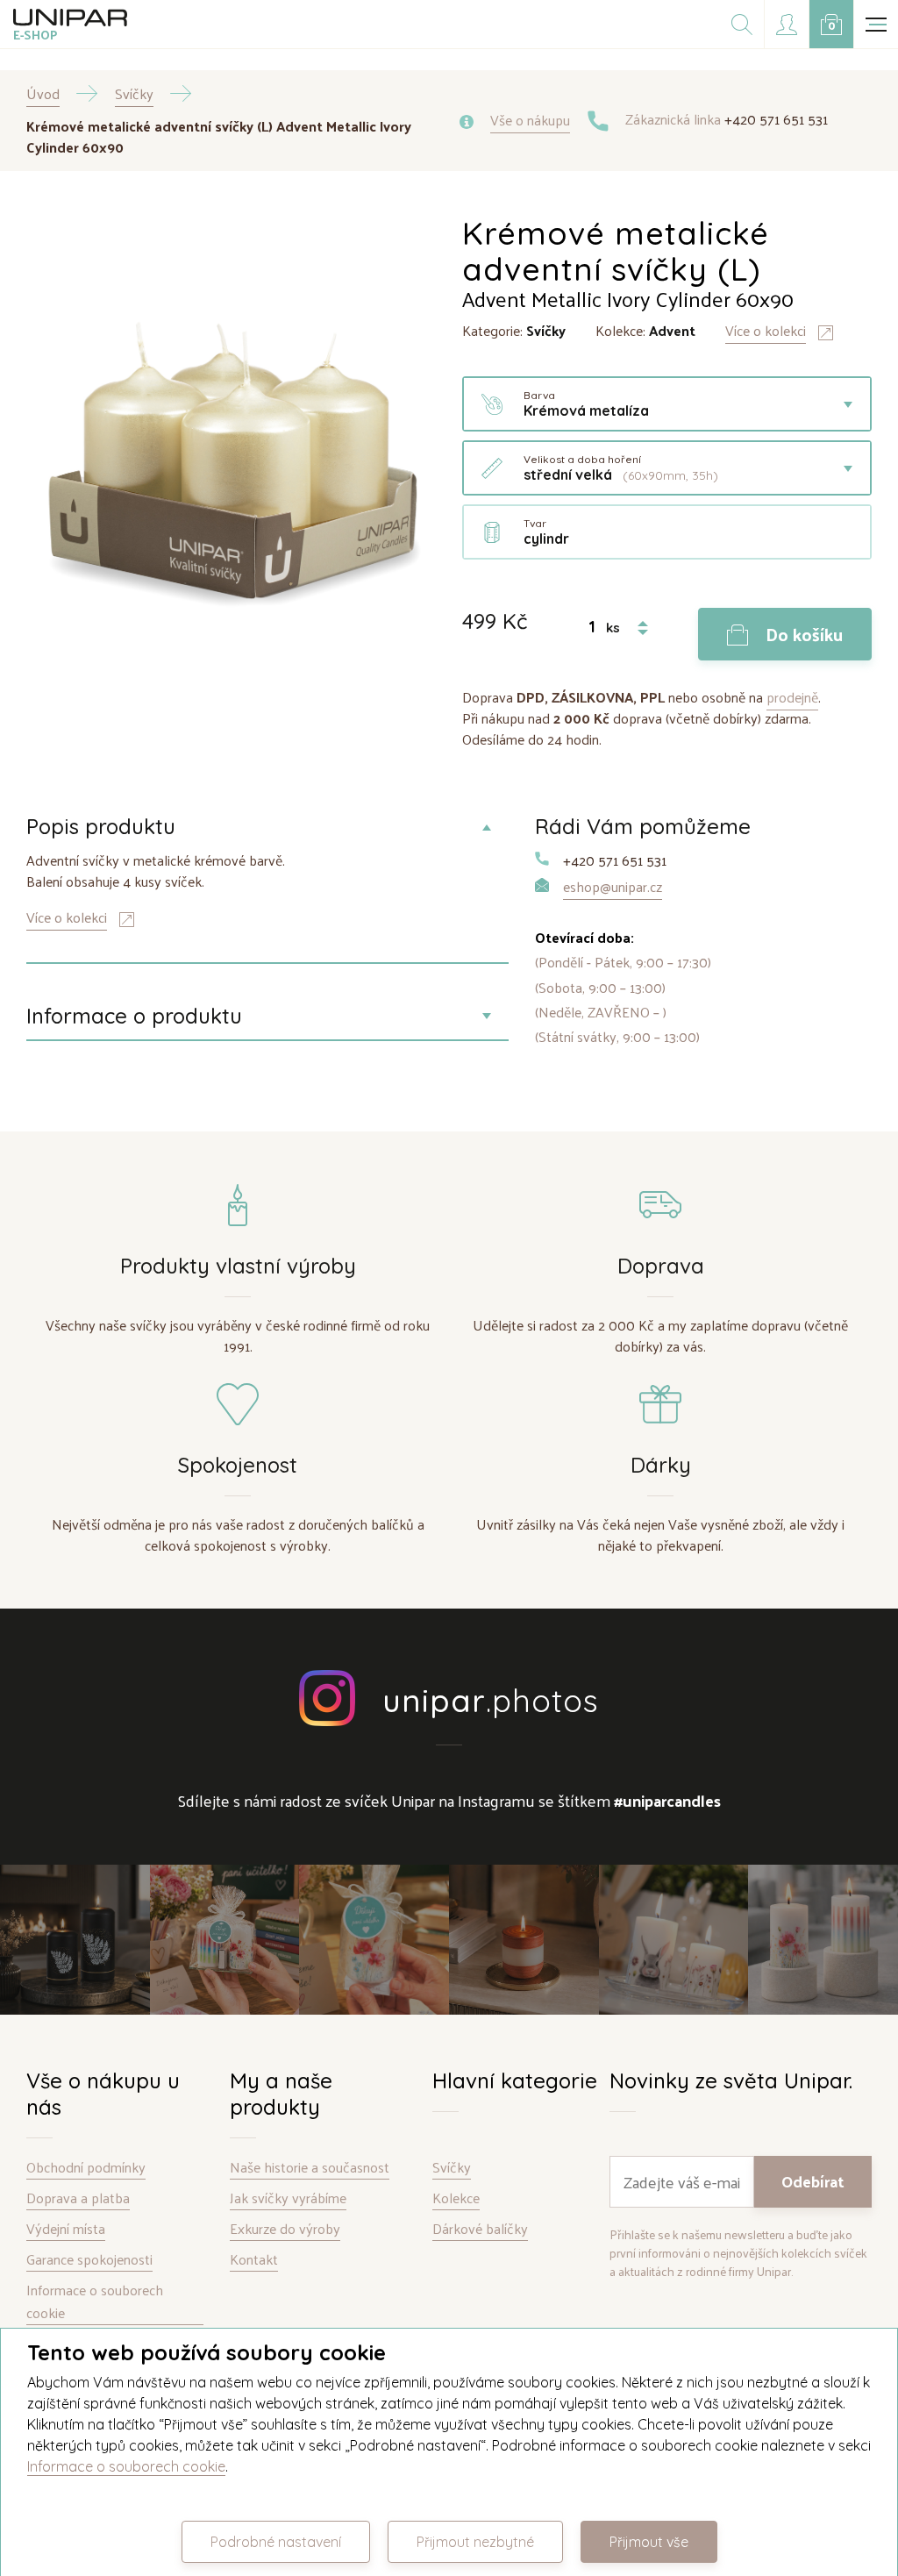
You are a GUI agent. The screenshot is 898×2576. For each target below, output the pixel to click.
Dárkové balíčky (480, 2229)
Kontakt (254, 2260)
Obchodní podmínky (86, 2168)
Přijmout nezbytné (475, 2542)
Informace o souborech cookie (95, 2302)
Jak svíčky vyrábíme (288, 2198)
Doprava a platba (78, 2198)
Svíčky (452, 2168)
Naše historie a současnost (310, 2168)
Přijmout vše (649, 2542)
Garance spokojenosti (89, 2260)
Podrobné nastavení (276, 2542)
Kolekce (456, 2198)
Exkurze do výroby (285, 2229)
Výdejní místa (66, 2229)
